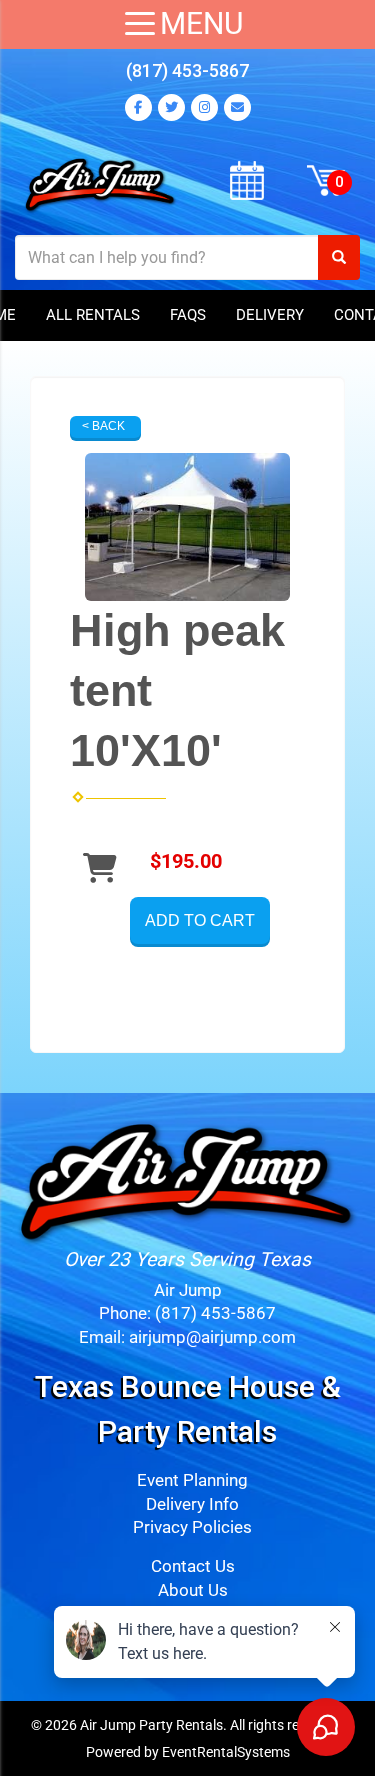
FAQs (188, 315)
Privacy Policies (192, 1527)
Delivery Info (192, 1504)
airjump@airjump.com (212, 1337)
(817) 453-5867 (187, 70)
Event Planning (192, 1480)
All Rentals (93, 315)
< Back (103, 426)
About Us (193, 1590)
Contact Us (193, 1566)
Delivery (270, 315)
